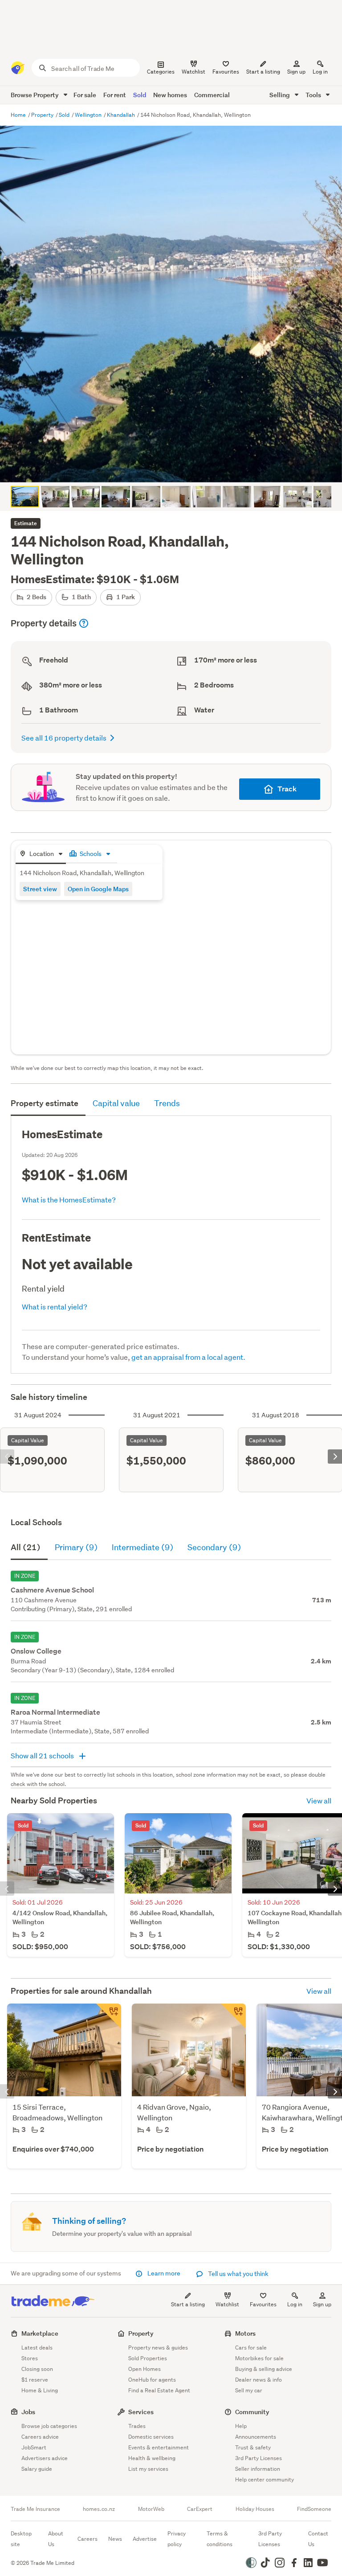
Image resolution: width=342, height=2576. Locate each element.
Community (252, 2412)
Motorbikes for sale (259, 2358)
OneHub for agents (152, 2380)
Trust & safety (253, 2447)
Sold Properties (148, 2358)
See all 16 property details (64, 738)
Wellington (89, 115)
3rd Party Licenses (259, 2458)
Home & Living (40, 2390)
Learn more (164, 2273)
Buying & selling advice (264, 2369)
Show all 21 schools (43, 1755)
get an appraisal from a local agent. (188, 1357)
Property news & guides (158, 2348)
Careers (88, 2539)
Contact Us (318, 2539)
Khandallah (122, 115)
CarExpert (200, 2509)
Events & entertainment (159, 2447)
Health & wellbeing (152, 2458)
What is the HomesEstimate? (69, 1200)
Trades (137, 2426)
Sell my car (249, 2390)
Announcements (256, 2437)
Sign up (296, 72)
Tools (314, 95)
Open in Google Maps (98, 889)
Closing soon (37, 2369)
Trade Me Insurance (35, 2509)
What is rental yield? (55, 1307)
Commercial (212, 95)
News (115, 2539)
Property (43, 115)
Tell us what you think (238, 2274)
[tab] (41, 854)
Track (287, 789)
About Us (56, 2539)
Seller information (258, 2469)
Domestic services (151, 2437)
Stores (30, 2358)
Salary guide (37, 2469)
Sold (140, 95)
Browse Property (35, 95)
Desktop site (21, 2539)
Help (241, 2426)
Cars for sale (251, 2348)
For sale (85, 95)
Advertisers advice (45, 2458)
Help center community (265, 2479)
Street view (40, 889)
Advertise (145, 2539)
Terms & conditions (220, 2539)
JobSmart (34, 2447)
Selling (280, 95)
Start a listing (188, 2304)
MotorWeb (151, 2509)
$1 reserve (35, 2380)
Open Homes (145, 2369)
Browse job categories (49, 2426)
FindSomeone (314, 2509)
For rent (115, 95)
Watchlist (227, 2304)
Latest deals (37, 2348)
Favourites (263, 2304)
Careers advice (40, 2437)
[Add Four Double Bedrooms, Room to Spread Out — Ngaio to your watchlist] (233, 2016)
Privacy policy (177, 2539)
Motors (245, 2333)
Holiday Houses (255, 2509)
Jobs (28, 2412)
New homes (170, 95)
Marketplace (40, 2333)
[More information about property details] (84, 623)
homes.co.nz (99, 2509)
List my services (148, 2469)
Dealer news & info (259, 2380)
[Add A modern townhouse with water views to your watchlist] (109, 2016)
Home (19, 115)
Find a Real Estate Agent (159, 2390)
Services (141, 2412)
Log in (320, 72)
